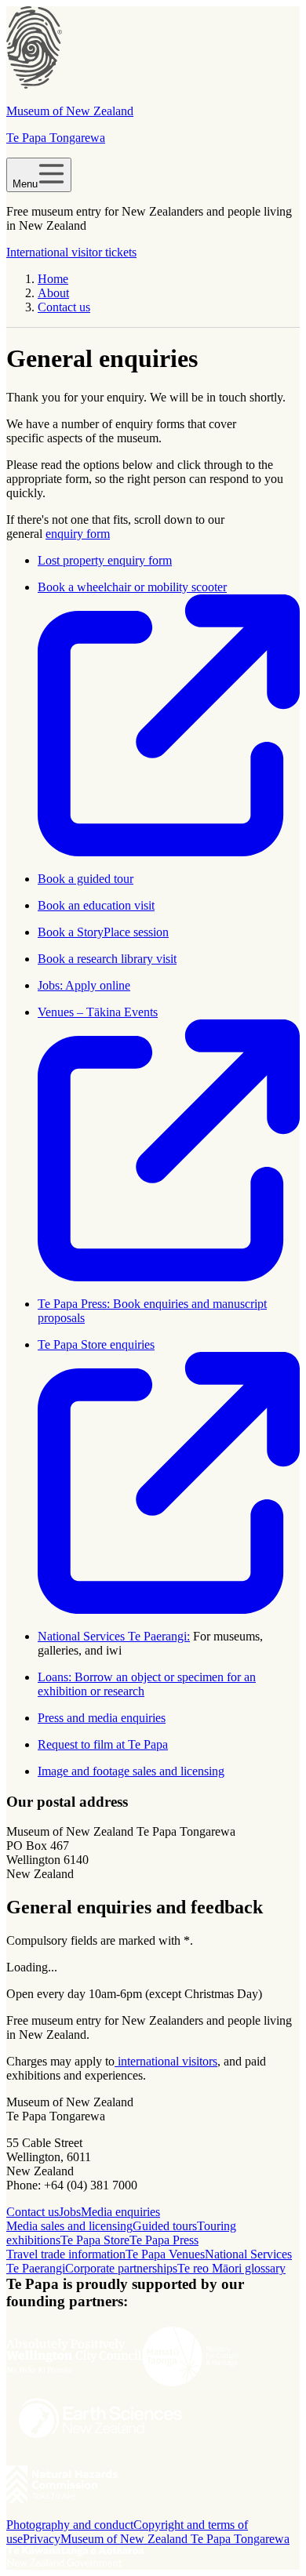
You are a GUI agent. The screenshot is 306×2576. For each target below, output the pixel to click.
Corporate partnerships (121, 2268)
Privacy (42, 2539)
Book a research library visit (107, 959)
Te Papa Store (95, 2240)
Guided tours (165, 2226)
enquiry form (78, 534)
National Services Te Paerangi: (114, 1636)
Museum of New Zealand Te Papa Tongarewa (175, 2539)
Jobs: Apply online (84, 985)
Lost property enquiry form (105, 560)
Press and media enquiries (102, 1718)
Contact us (64, 307)
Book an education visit (96, 905)
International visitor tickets (71, 252)
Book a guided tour (86, 879)
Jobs (70, 2212)
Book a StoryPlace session (103, 932)
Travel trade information (66, 2254)
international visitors (166, 2061)
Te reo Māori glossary (231, 2268)
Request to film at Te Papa (103, 1744)
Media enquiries (120, 2212)
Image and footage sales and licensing (131, 1771)
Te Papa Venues (165, 2254)
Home (53, 279)
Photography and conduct (70, 2525)
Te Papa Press (164, 2240)
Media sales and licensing (69, 2226)
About (53, 293)
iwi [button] (114, 1650)
